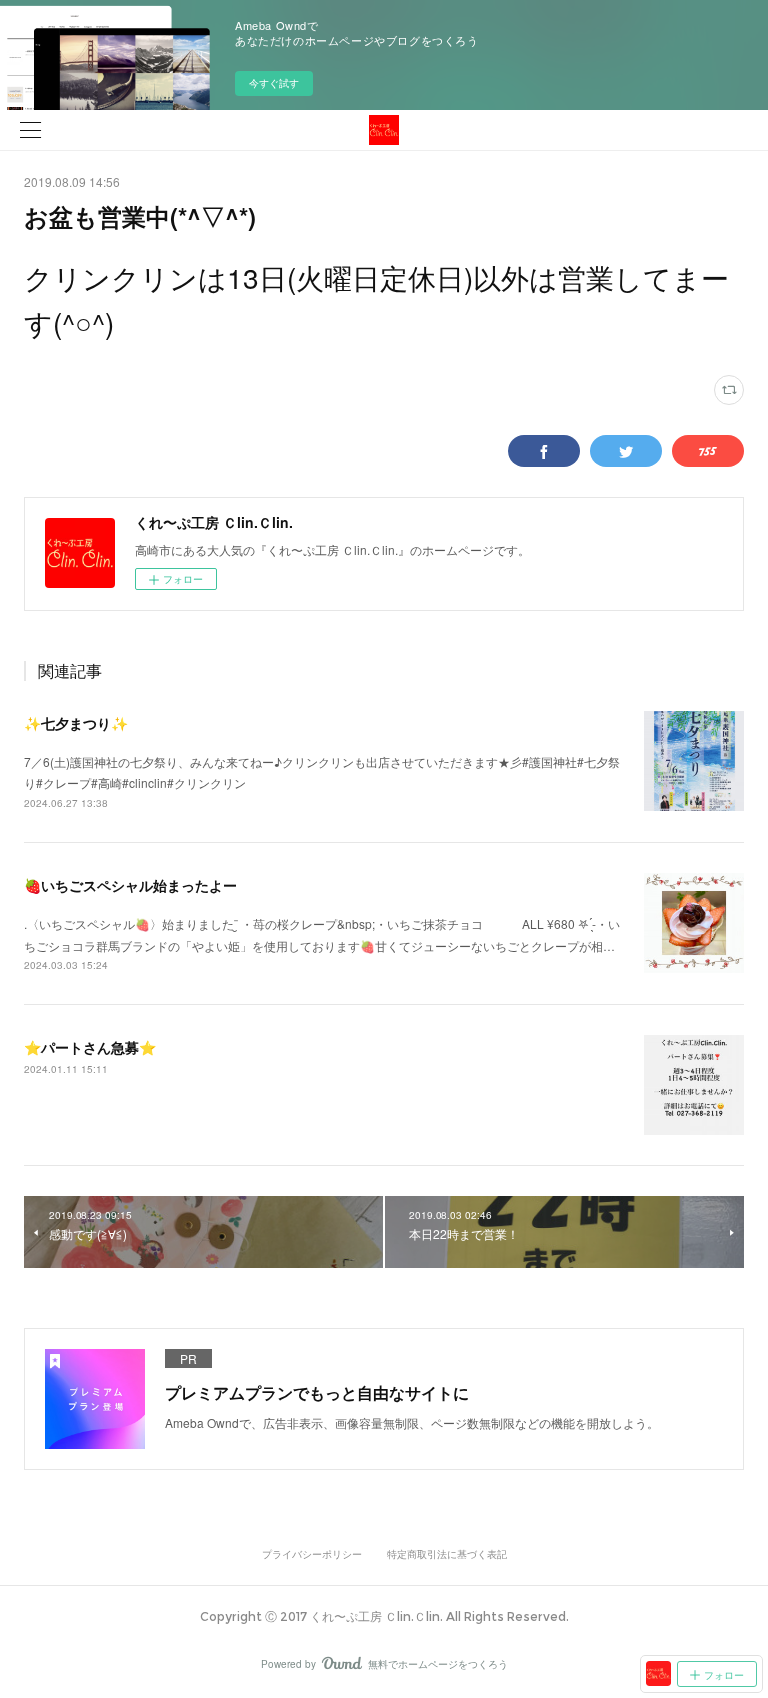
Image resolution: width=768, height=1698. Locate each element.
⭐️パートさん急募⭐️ (90, 1047)
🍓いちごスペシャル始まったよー (130, 885)
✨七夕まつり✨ (76, 723)
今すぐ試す (274, 83)
